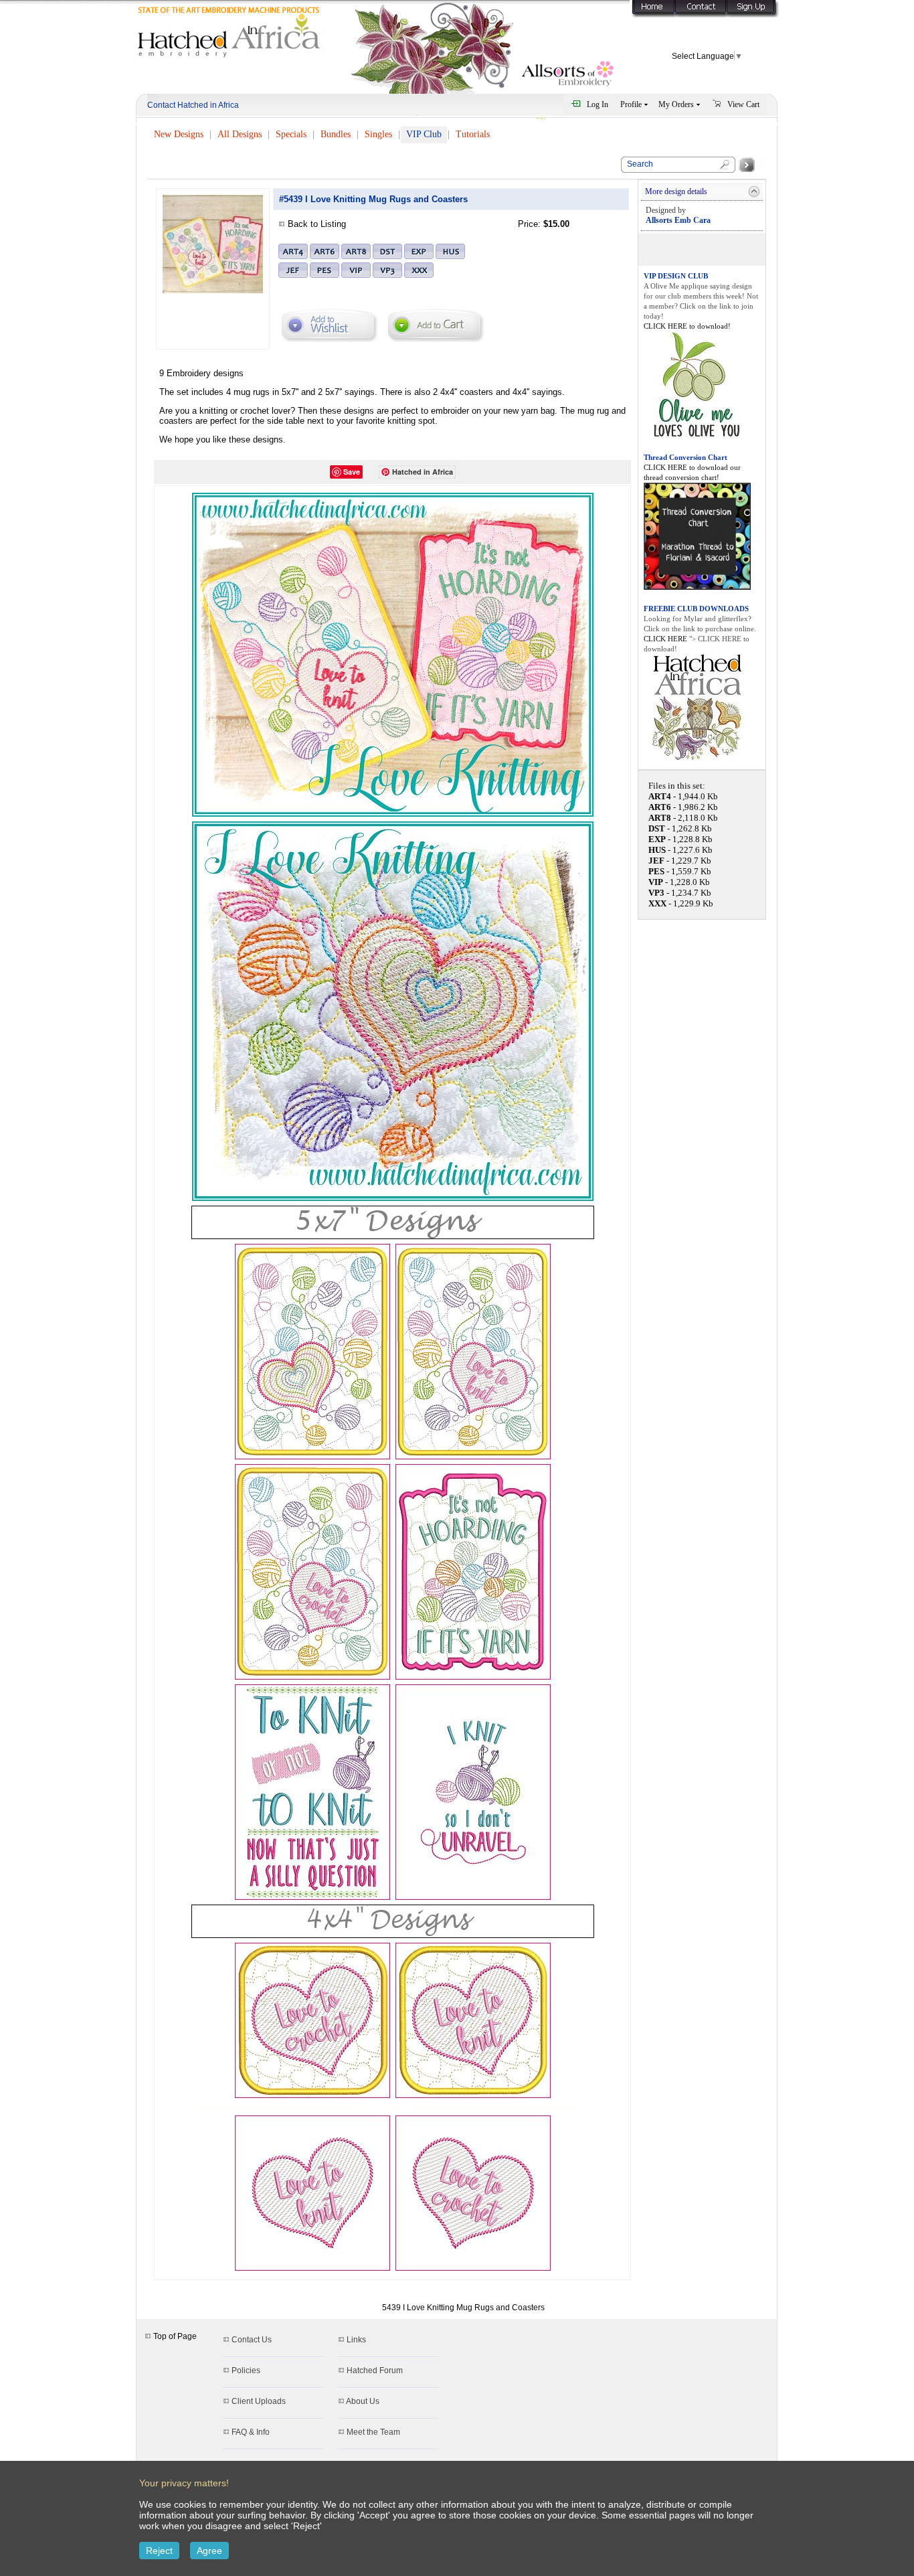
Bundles (336, 134)
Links (356, 2340)
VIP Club (424, 134)
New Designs (179, 134)
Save (352, 472)
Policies (246, 2370)
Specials (291, 134)
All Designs (240, 134)
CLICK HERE (666, 639)
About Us (363, 2401)
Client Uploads (259, 2401)
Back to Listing (317, 224)
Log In (598, 104)
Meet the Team (373, 2432)
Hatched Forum (375, 2370)
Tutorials (473, 134)
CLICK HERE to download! (687, 326)
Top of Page (174, 2336)
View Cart (743, 104)
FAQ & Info (251, 2432)
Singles (378, 134)
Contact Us (252, 2340)
